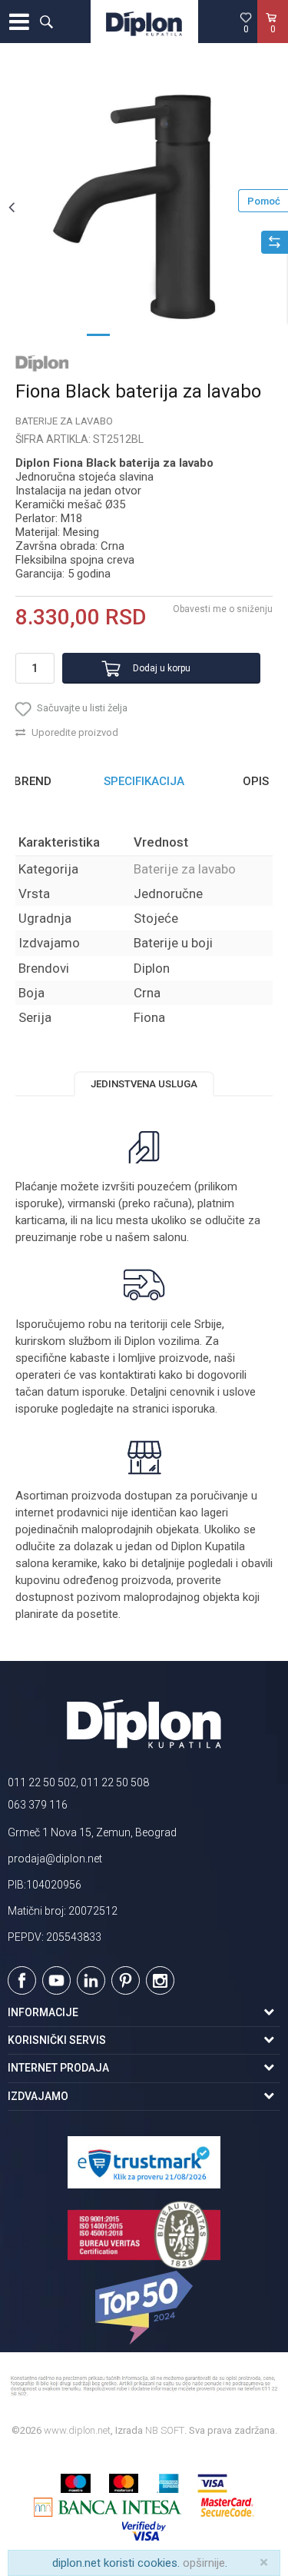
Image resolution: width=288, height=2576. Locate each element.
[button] (46, 22)
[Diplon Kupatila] (144, 22)
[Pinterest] (126, 1980)
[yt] (56, 1980)
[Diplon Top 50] (144, 2308)
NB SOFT (165, 2430)
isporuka (194, 1409)
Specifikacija (144, 781)
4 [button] (190, 334)
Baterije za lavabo (64, 421)
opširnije (204, 2563)
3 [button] (160, 334)
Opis (256, 781)
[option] (144, 206)
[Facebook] (22, 1980)
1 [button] (98, 334)
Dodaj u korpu (162, 668)
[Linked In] (91, 1980)
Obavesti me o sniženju (223, 609)
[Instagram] (160, 1980)
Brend (33, 781)
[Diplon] (42, 363)
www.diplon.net (77, 2430)
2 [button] (129, 334)
